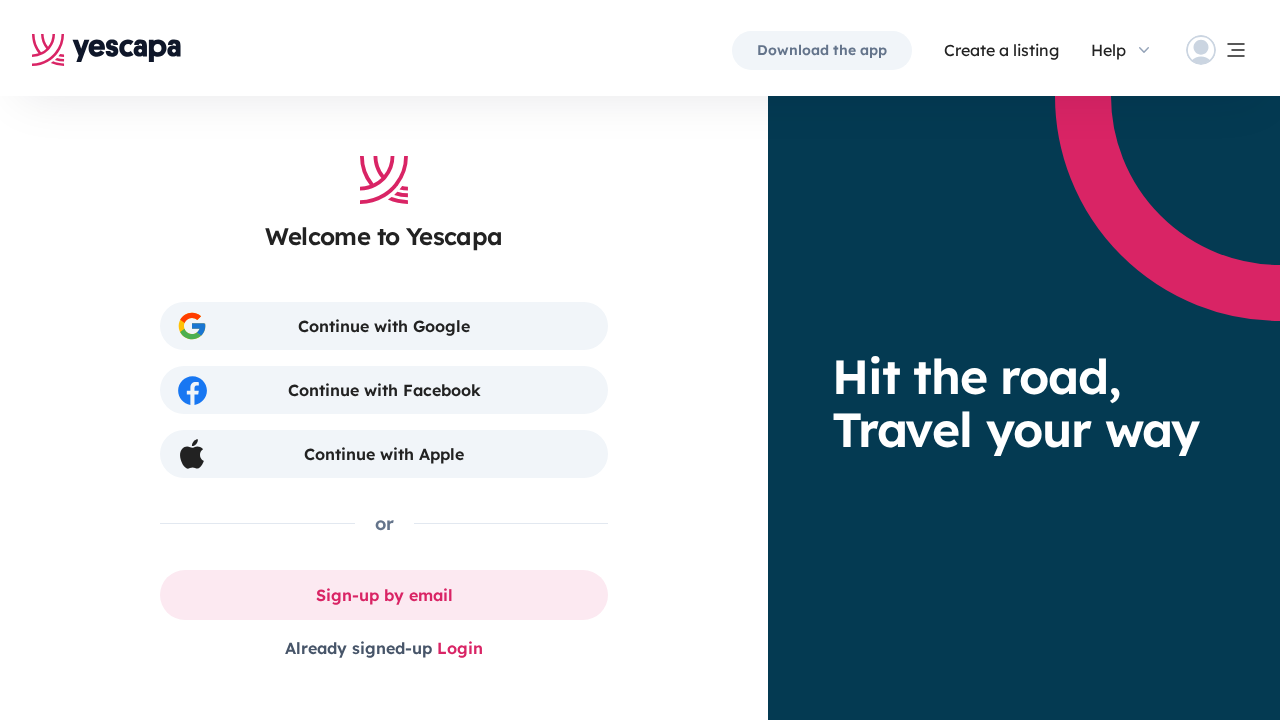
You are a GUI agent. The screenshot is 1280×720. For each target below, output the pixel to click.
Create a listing (1001, 50)
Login (460, 648)
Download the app (822, 50)
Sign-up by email (384, 595)
